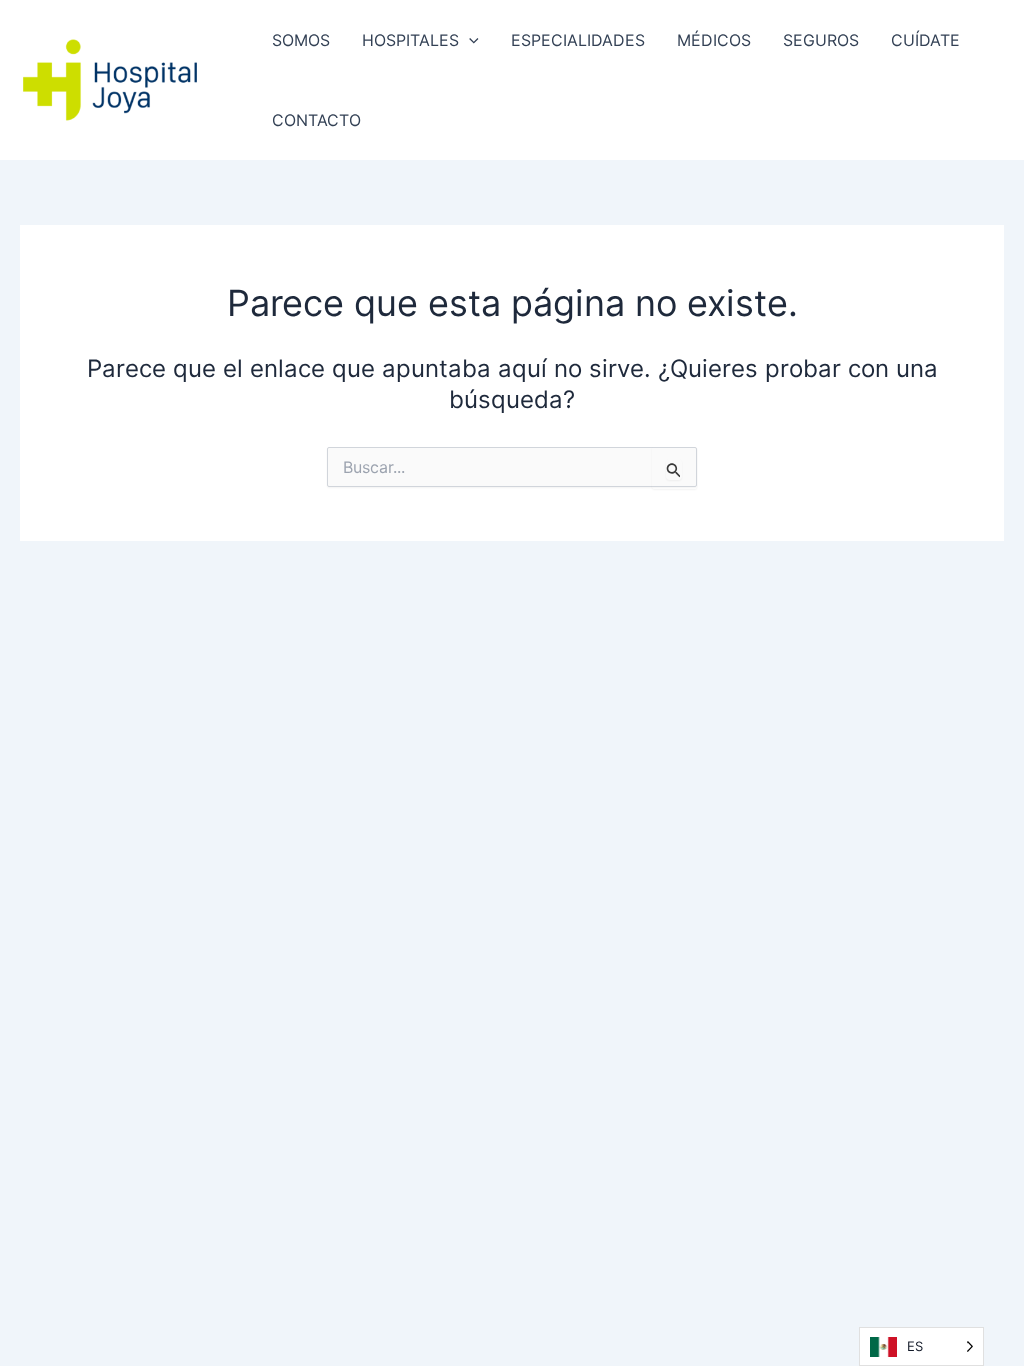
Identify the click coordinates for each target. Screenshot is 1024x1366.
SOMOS (301, 40)
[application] (469, 40)
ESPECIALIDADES (578, 40)
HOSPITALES (410, 40)
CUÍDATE (925, 40)
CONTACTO (316, 120)
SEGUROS (821, 40)
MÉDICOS (714, 40)
